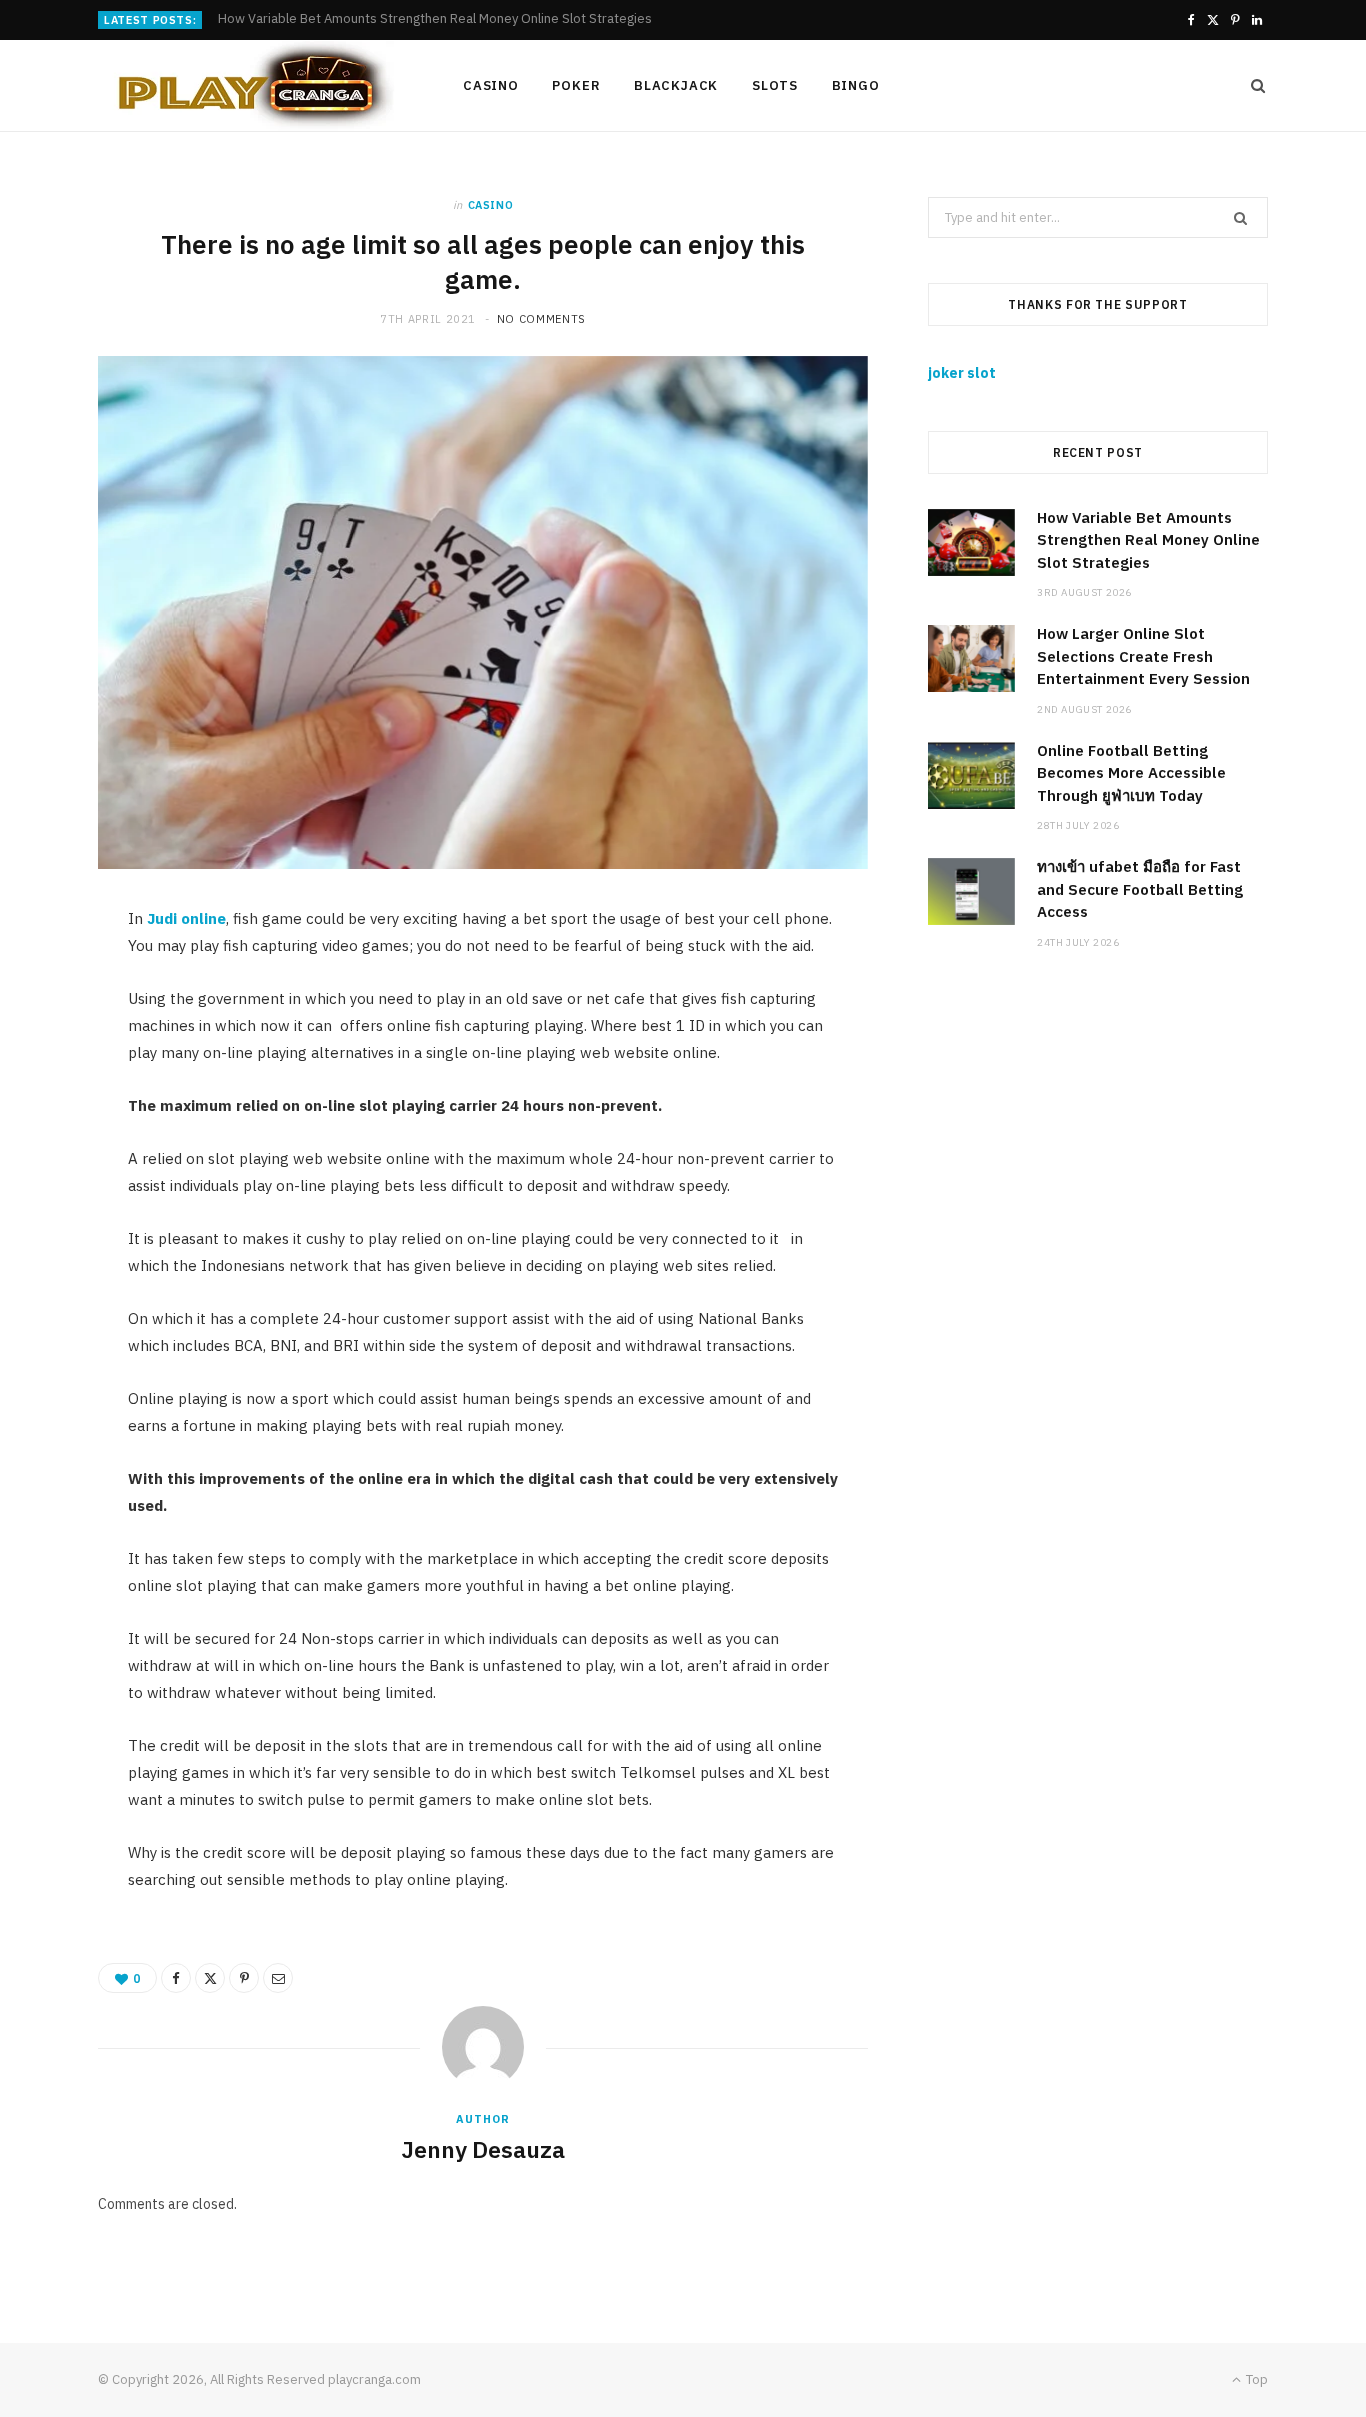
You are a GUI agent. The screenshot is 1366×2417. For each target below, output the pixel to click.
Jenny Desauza (483, 2149)
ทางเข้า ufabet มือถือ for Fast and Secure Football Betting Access (1140, 889)
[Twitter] (210, 1978)
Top (1255, 2379)
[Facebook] (176, 1978)
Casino (491, 85)
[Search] (1252, 86)
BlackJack (676, 85)
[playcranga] (248, 86)
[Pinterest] (244, 1978)
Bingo (856, 85)
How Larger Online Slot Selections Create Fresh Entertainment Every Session (447, 19)
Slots (775, 85)
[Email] (278, 1978)
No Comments (541, 319)
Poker (576, 85)
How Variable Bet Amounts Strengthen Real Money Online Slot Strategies (1148, 540)
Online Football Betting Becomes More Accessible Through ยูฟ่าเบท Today (1131, 773)
